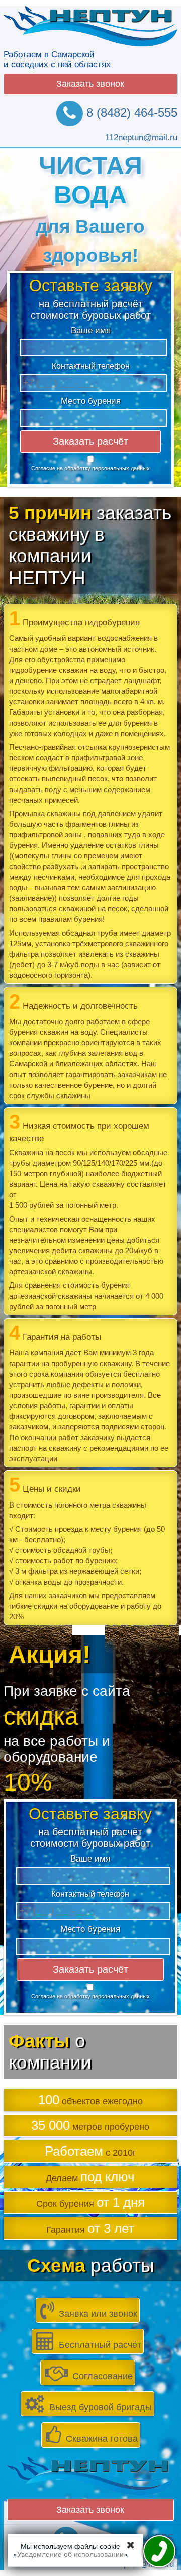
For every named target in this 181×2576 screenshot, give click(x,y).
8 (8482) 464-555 (130, 113)
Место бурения (90, 401)
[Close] (131, 2545)
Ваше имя (90, 331)
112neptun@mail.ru (141, 138)
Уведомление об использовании (70, 2554)
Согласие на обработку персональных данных (90, 468)
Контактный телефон (90, 366)
